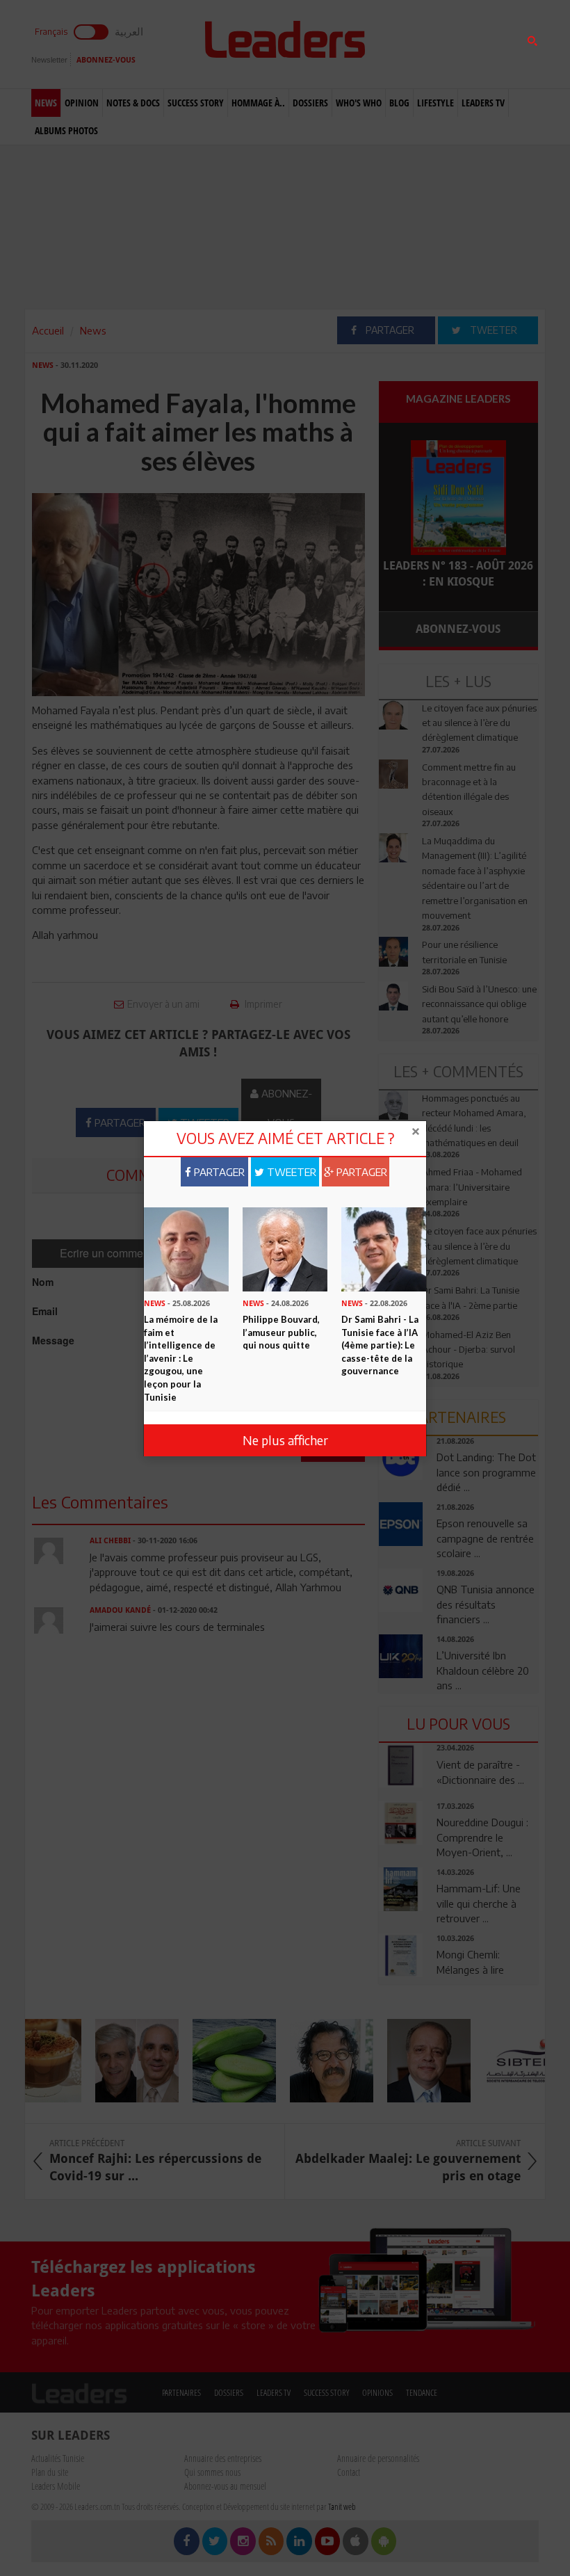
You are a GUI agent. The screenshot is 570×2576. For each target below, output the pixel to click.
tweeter (290, 1172)
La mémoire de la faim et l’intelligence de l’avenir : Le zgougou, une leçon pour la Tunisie (181, 1358)
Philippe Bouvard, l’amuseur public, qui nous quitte (281, 1332)
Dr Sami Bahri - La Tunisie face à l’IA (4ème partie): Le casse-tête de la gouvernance (380, 1345)
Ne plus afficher (285, 1440)
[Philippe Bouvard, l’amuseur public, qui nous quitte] (285, 1248)
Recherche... (412, 44)
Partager (218, 1172)
